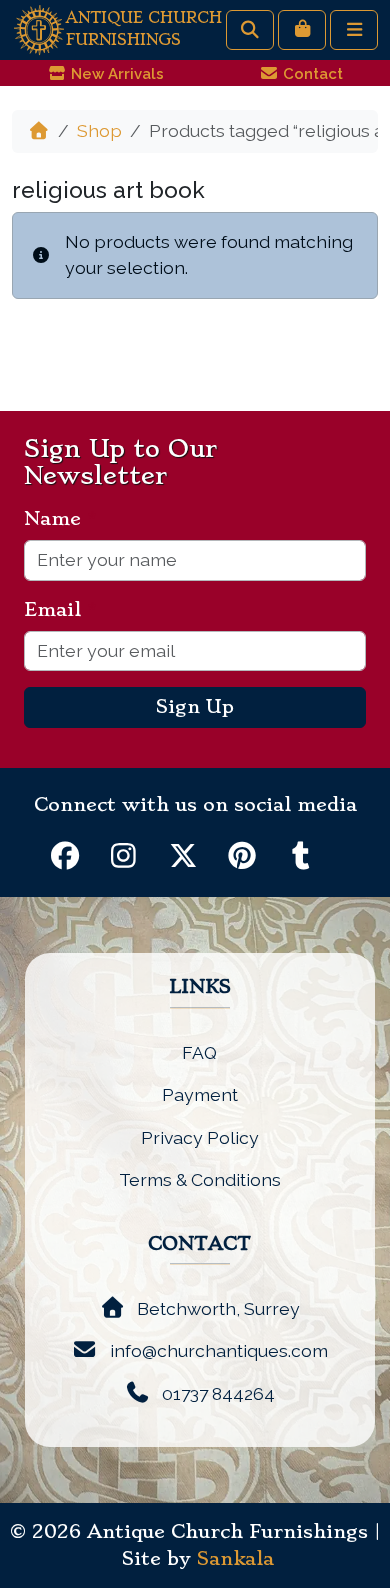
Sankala (235, 1559)
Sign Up (195, 707)
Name (60, 519)
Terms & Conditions (200, 1179)
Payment (200, 1094)
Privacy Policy (200, 1137)
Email (60, 610)
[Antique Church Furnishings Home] (39, 28)
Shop (99, 130)
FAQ (199, 1052)
